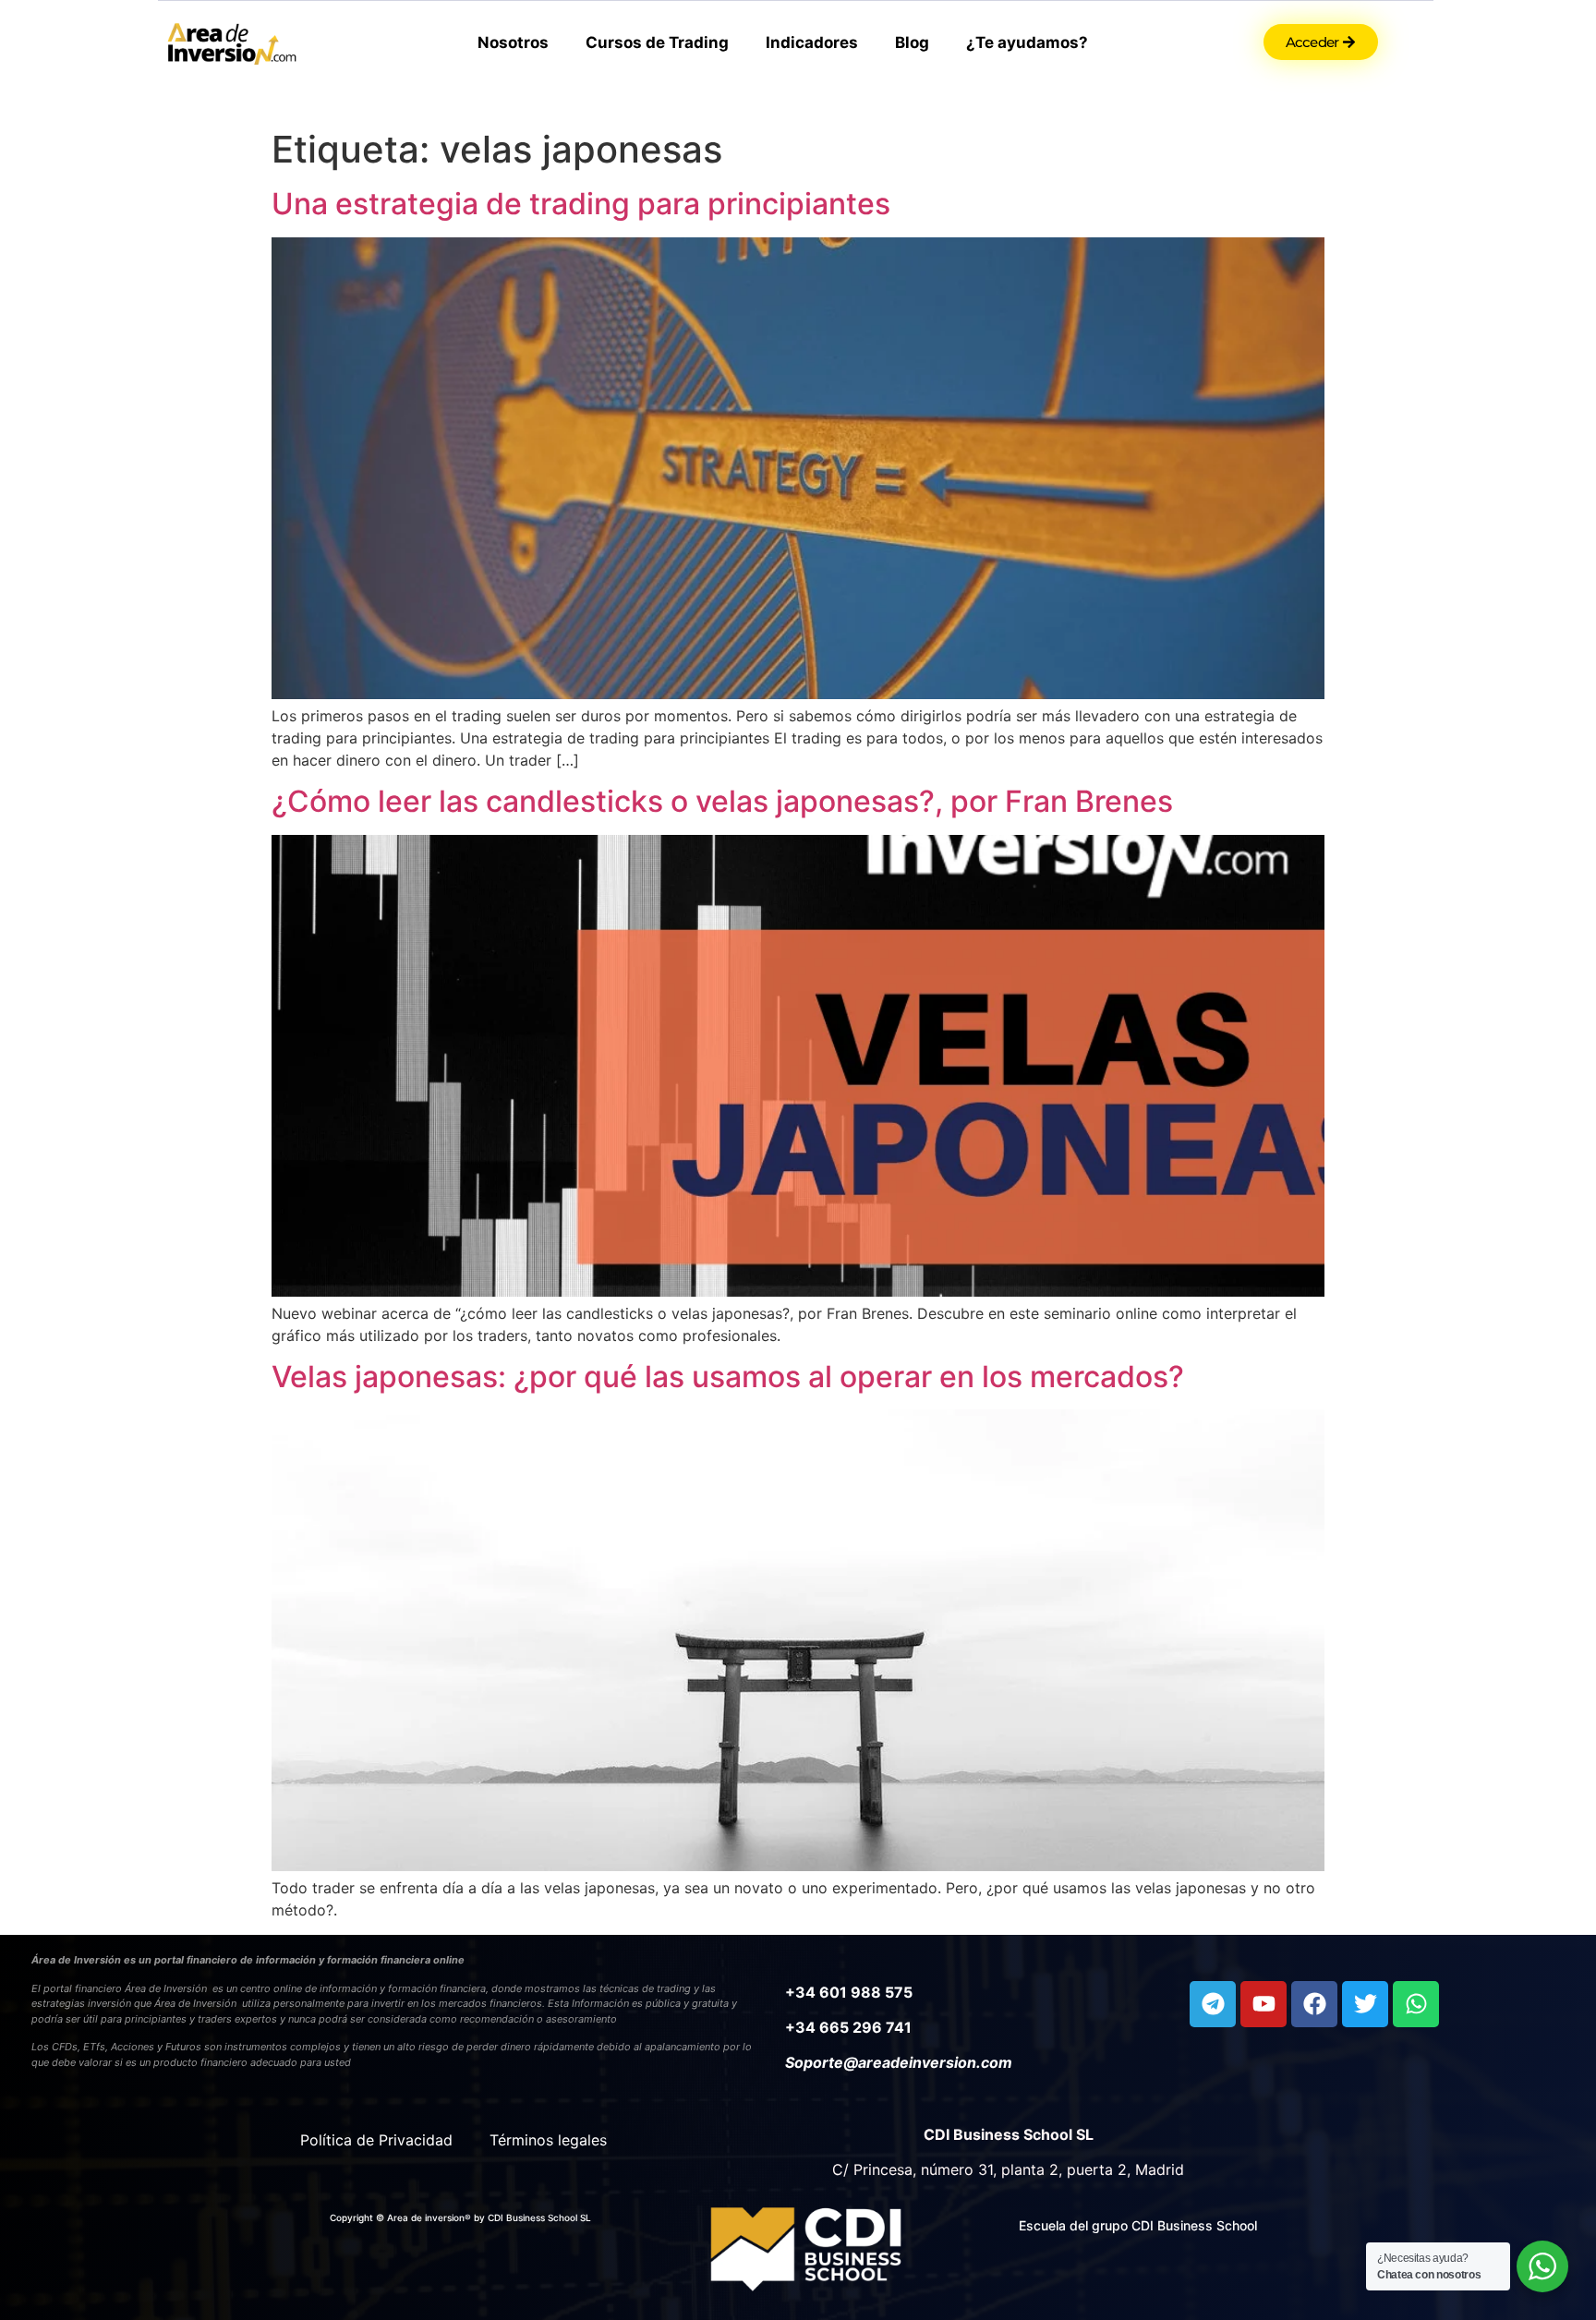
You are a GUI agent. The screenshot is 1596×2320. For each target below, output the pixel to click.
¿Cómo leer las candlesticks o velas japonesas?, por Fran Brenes (722, 801)
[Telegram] (1213, 2004)
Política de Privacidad (376, 2140)
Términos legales (548, 2140)
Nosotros (513, 42)
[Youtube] (1263, 2004)
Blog (912, 42)
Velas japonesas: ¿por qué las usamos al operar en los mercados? (728, 1377)
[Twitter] (1365, 2004)
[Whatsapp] (1416, 2004)
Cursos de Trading (657, 42)
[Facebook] (1314, 2004)
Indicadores (812, 42)
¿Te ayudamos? (1027, 42)
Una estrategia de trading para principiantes (581, 204)
